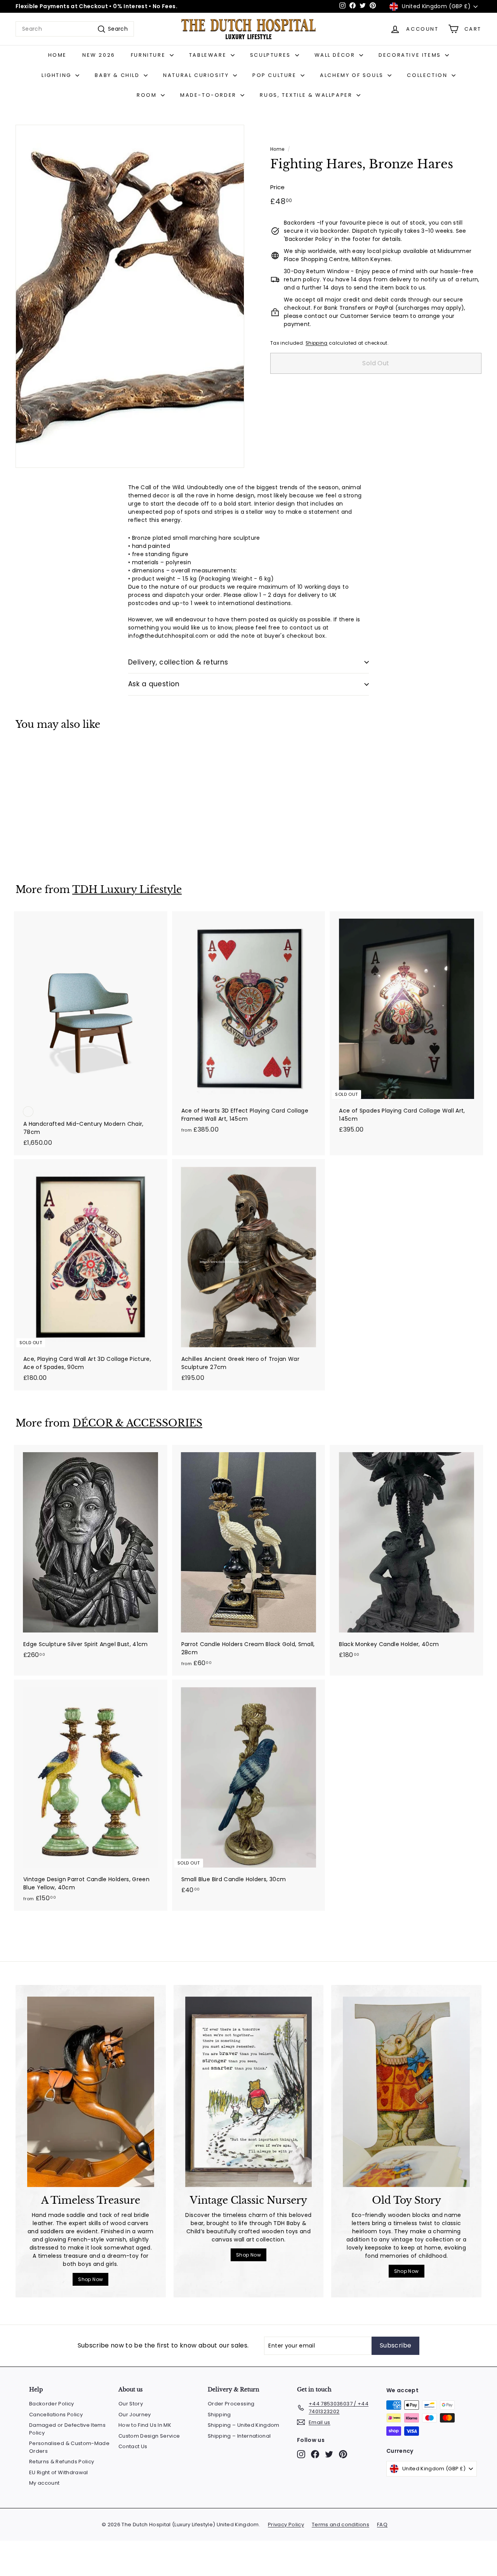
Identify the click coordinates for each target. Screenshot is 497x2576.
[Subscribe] (358, 1328)
